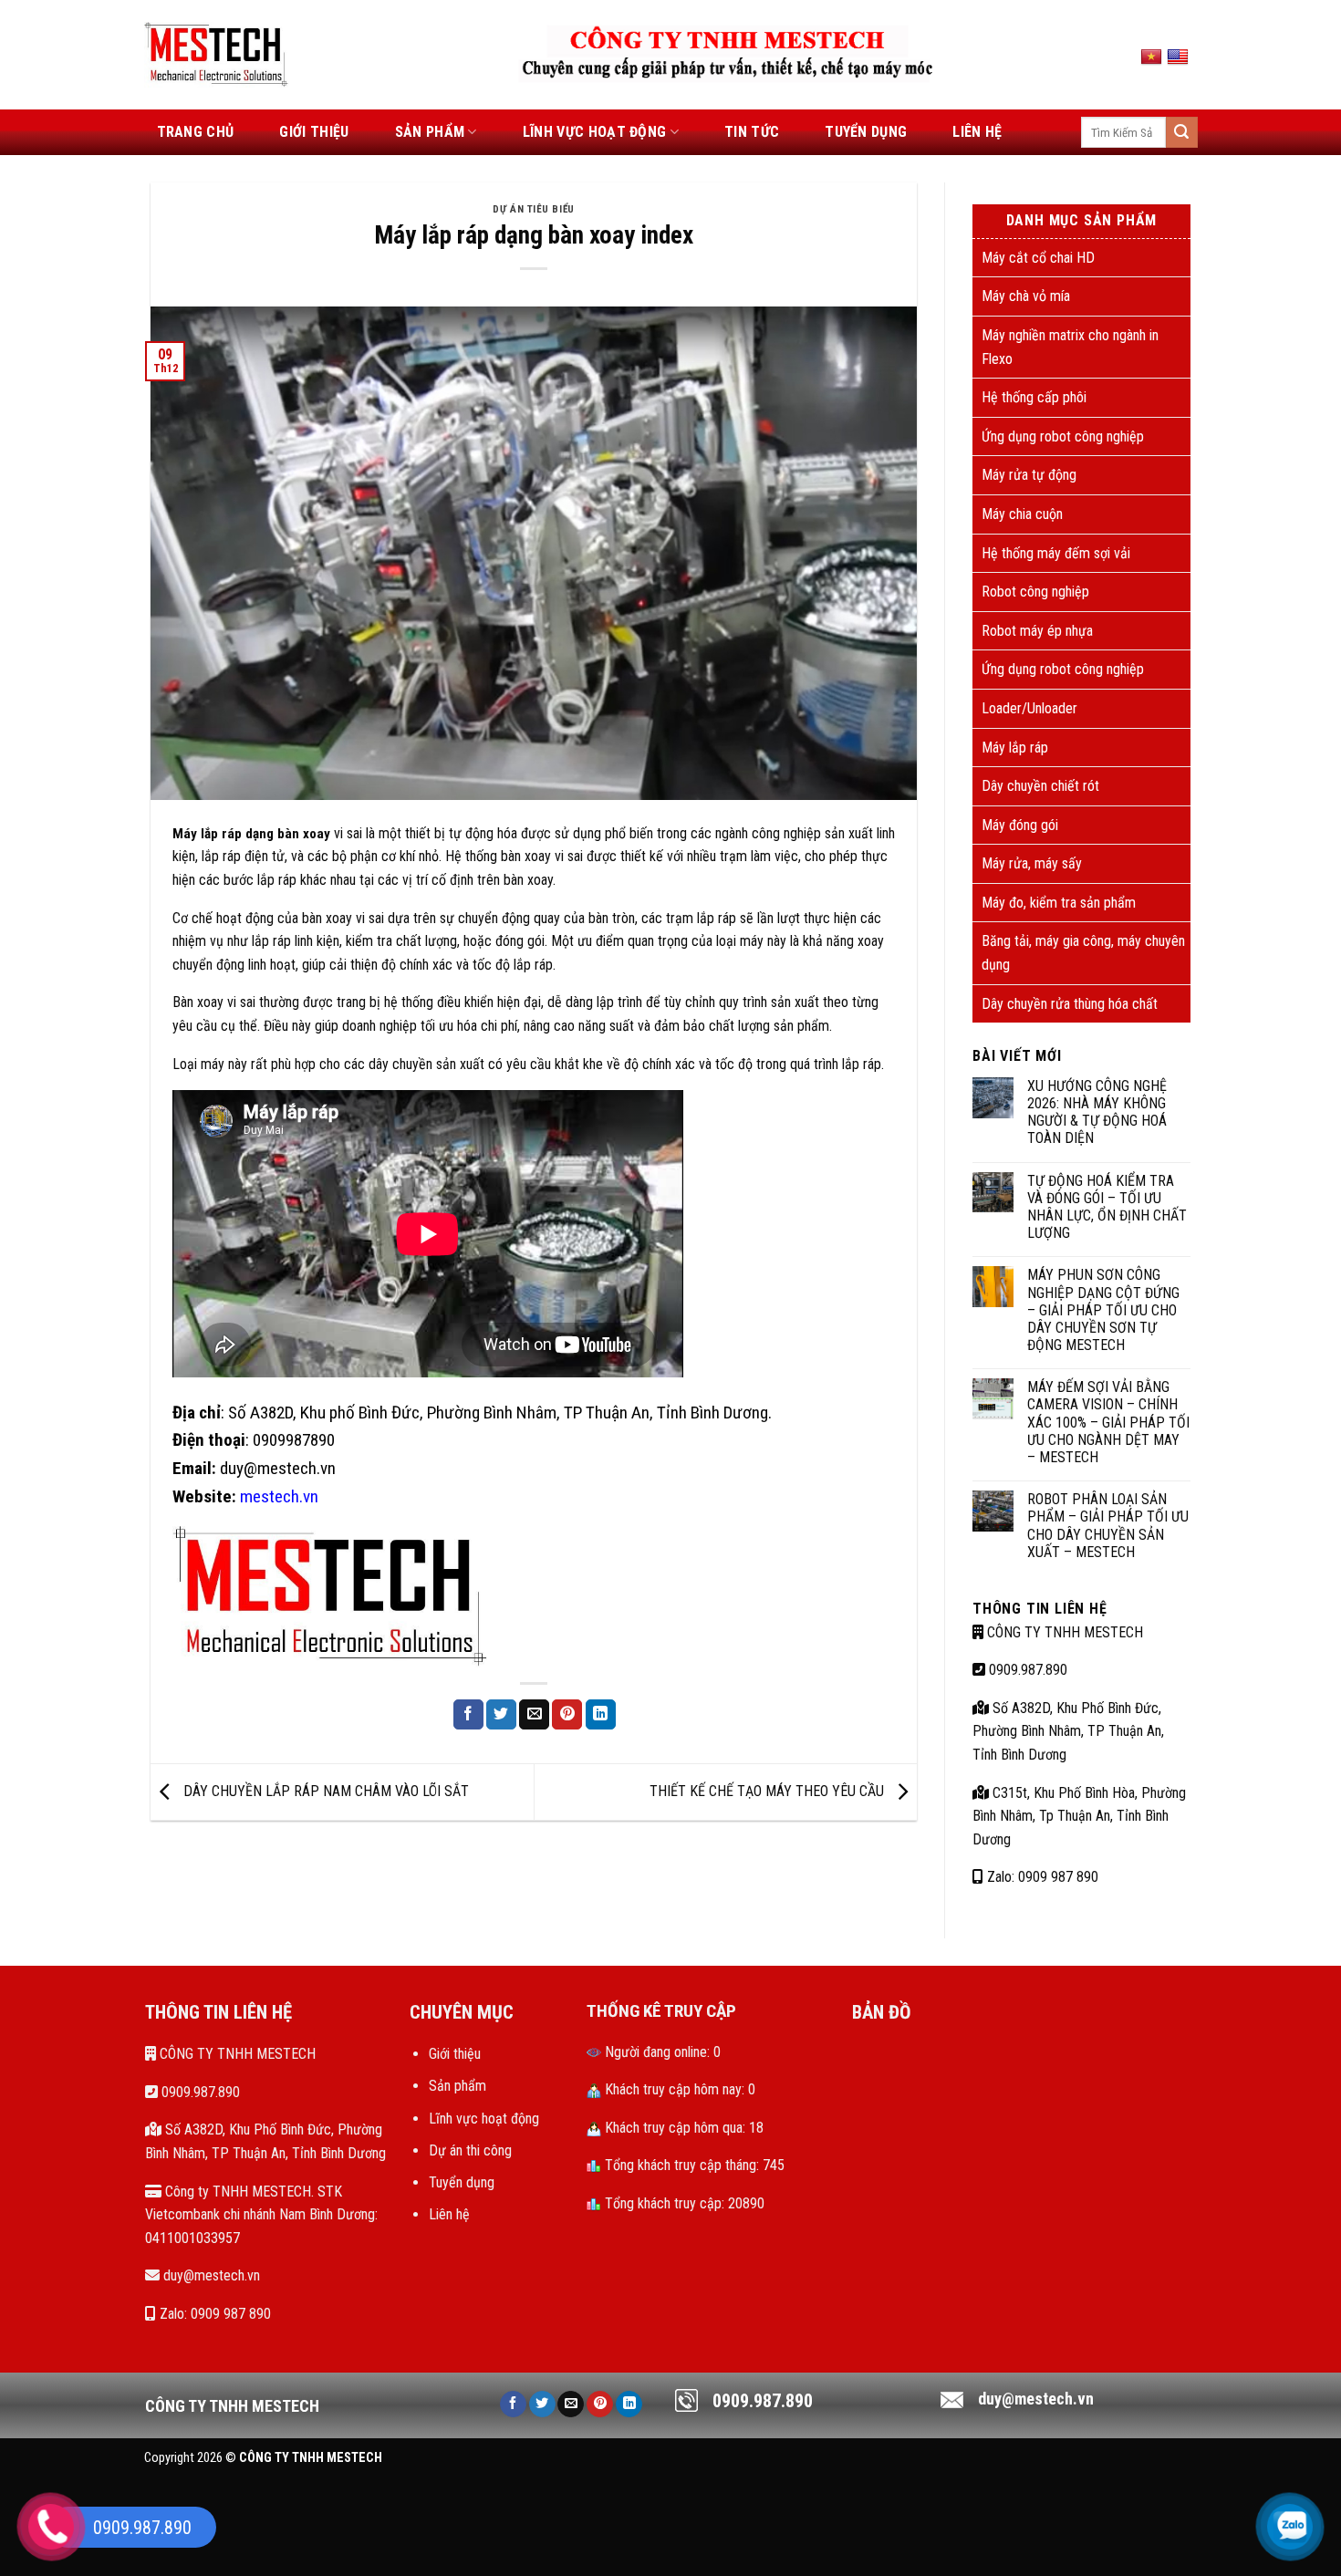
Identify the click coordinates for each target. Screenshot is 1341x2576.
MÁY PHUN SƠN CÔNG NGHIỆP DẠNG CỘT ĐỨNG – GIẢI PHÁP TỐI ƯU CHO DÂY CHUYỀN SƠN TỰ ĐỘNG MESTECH (1103, 1310)
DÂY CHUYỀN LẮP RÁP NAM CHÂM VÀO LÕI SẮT (324, 1791)
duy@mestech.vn (210, 2275)
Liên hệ (449, 2214)
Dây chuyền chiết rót (1040, 786)
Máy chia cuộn (1022, 514)
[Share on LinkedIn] (601, 1715)
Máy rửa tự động (1029, 475)
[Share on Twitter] (501, 1715)
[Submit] (1181, 132)
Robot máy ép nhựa (1037, 631)
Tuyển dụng (866, 132)
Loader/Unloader (1029, 708)
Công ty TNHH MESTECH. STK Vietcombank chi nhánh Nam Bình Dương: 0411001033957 (261, 2215)
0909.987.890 (1026, 1670)
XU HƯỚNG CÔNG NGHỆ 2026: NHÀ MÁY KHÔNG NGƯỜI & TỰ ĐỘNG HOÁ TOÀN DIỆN (1097, 1112)
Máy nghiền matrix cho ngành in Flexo (1070, 347)
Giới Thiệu (314, 132)
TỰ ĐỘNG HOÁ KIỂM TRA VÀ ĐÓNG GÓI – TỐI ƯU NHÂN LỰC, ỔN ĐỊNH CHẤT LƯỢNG (1107, 1207)
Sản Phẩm (430, 132)
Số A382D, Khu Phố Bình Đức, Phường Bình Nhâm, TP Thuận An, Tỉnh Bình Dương (1068, 1731)
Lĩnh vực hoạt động (595, 132)
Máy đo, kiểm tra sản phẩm (1059, 903)
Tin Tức (752, 132)
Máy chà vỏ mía (1026, 296)
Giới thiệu (455, 2054)
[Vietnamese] (1154, 57)
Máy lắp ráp (1015, 748)
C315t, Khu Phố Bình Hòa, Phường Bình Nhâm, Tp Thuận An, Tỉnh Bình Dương (1079, 1816)
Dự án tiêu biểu (533, 209)
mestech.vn (279, 1496)
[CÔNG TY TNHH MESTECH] (217, 54)
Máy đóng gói (1020, 825)
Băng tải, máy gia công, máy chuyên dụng (1083, 953)
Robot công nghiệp (1035, 592)
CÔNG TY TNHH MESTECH (1063, 1632)
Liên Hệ (977, 132)
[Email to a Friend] (534, 1715)
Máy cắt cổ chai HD (1038, 258)
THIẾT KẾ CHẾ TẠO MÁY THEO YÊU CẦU (769, 1791)
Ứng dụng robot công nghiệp (1063, 436)
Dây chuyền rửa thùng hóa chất (1070, 1004)
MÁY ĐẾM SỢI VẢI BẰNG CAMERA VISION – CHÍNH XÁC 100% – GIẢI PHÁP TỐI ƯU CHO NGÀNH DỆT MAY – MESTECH (1108, 1422)
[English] (1180, 57)
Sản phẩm (457, 2086)
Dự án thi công (470, 2150)
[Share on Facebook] (468, 1715)
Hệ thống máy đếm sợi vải (1056, 553)
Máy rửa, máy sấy (1032, 863)
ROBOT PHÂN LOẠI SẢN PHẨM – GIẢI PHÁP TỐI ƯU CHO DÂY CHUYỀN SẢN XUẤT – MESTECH (1108, 1526)
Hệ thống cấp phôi (1034, 397)
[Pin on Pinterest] (567, 1715)
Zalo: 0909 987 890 (1041, 1877)
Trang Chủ (196, 132)
